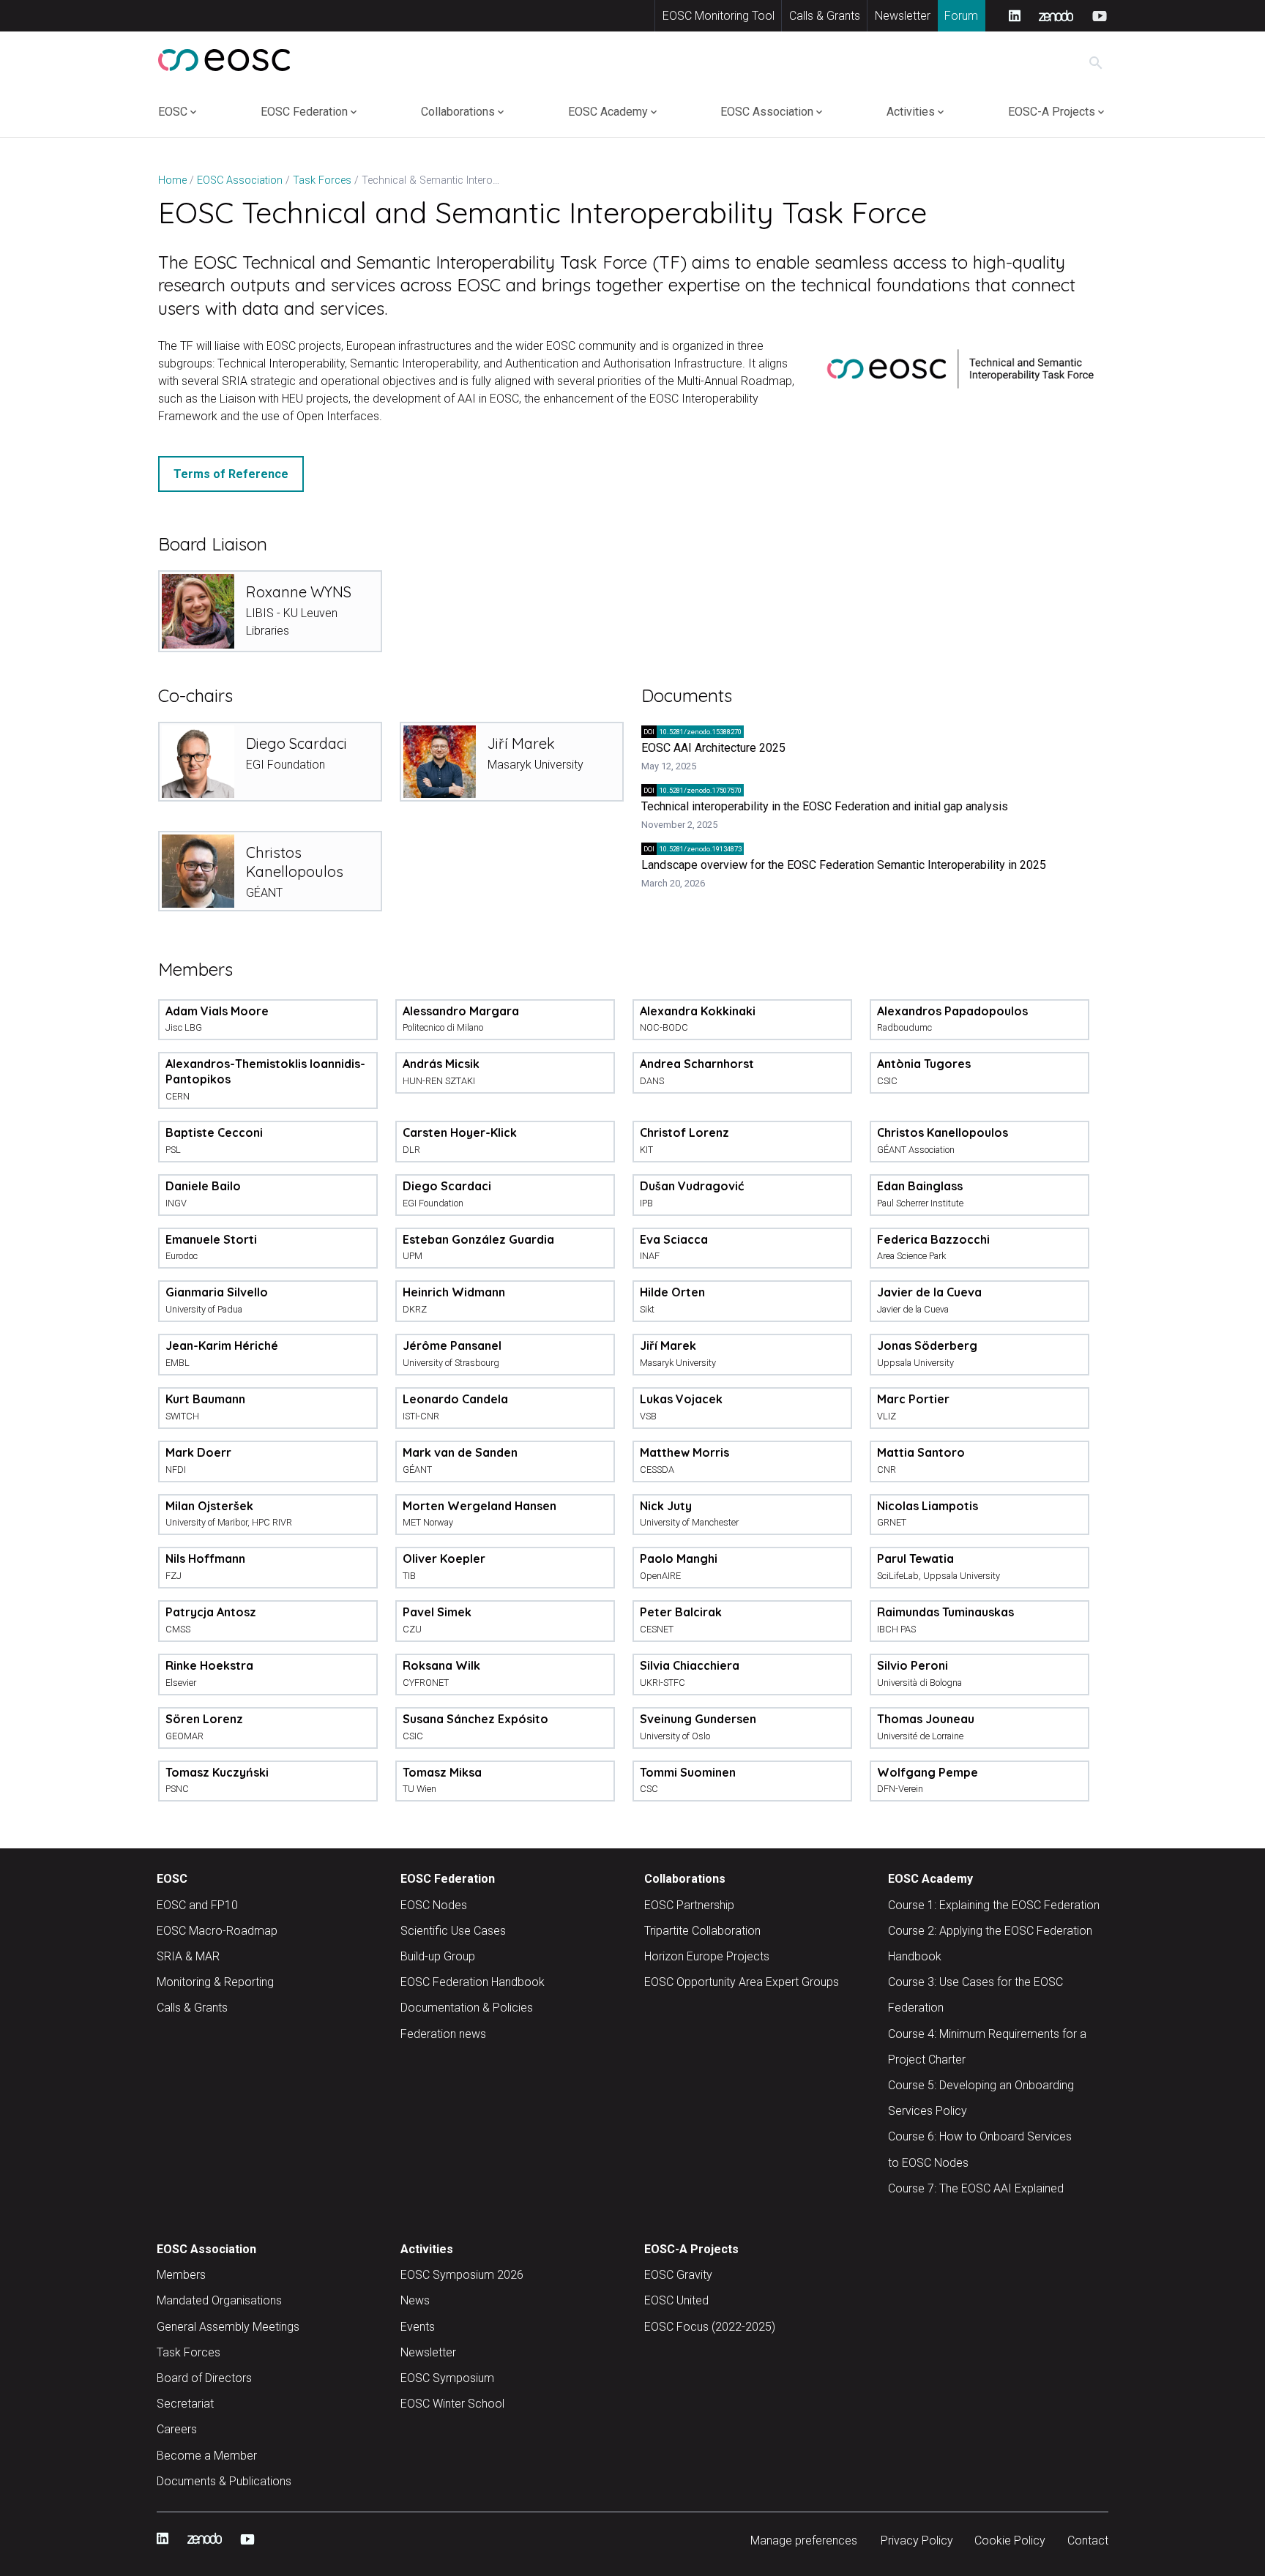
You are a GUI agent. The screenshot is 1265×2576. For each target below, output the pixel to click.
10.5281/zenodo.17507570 (692, 790)
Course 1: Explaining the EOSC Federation (994, 1905)
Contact (1088, 2540)
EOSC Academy (608, 112)
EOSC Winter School (452, 2404)
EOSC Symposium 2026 (462, 2275)
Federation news (443, 2034)
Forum (961, 16)
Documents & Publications (224, 2481)
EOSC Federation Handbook (473, 1982)
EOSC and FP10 (197, 1905)
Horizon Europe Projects (707, 1956)
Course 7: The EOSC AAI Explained (976, 2188)
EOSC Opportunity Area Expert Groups (742, 1982)
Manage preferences (804, 2540)
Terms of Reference (231, 474)
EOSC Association (767, 112)
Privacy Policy (917, 2540)
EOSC (173, 112)
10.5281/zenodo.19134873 (692, 849)
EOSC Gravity (678, 2275)
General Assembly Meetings (228, 2327)
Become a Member (207, 2456)
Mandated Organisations (219, 2300)
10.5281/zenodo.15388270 (692, 732)
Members (181, 2275)
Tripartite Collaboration (702, 1931)
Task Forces (189, 2352)
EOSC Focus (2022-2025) (710, 2327)
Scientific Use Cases (453, 1931)
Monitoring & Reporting (215, 1982)
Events (418, 2327)
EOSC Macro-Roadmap (217, 1931)
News (415, 2300)
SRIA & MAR (188, 1956)
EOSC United (676, 2300)
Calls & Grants (825, 16)
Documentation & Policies (467, 2008)
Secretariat (185, 2404)
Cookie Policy (1010, 2540)
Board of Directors (204, 2378)
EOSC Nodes (434, 1905)
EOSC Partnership (689, 1905)
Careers (177, 2429)
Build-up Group (438, 1956)
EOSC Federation (304, 112)
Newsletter (903, 16)
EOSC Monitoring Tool (719, 16)
